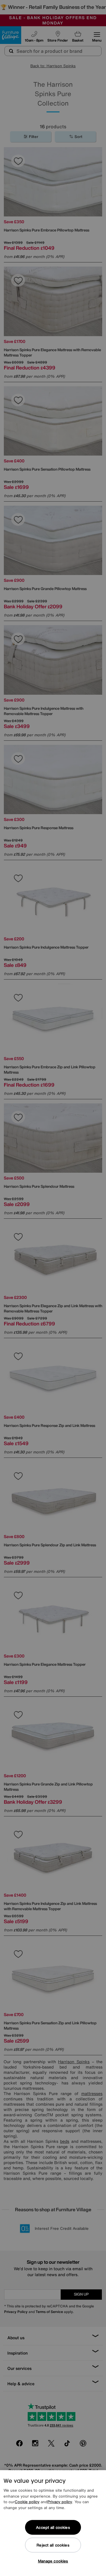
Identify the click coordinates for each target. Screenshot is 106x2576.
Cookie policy (27, 2502)
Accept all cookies (53, 2527)
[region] (53, 2523)
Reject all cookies (53, 2545)
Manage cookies (53, 2561)
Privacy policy (60, 2502)
